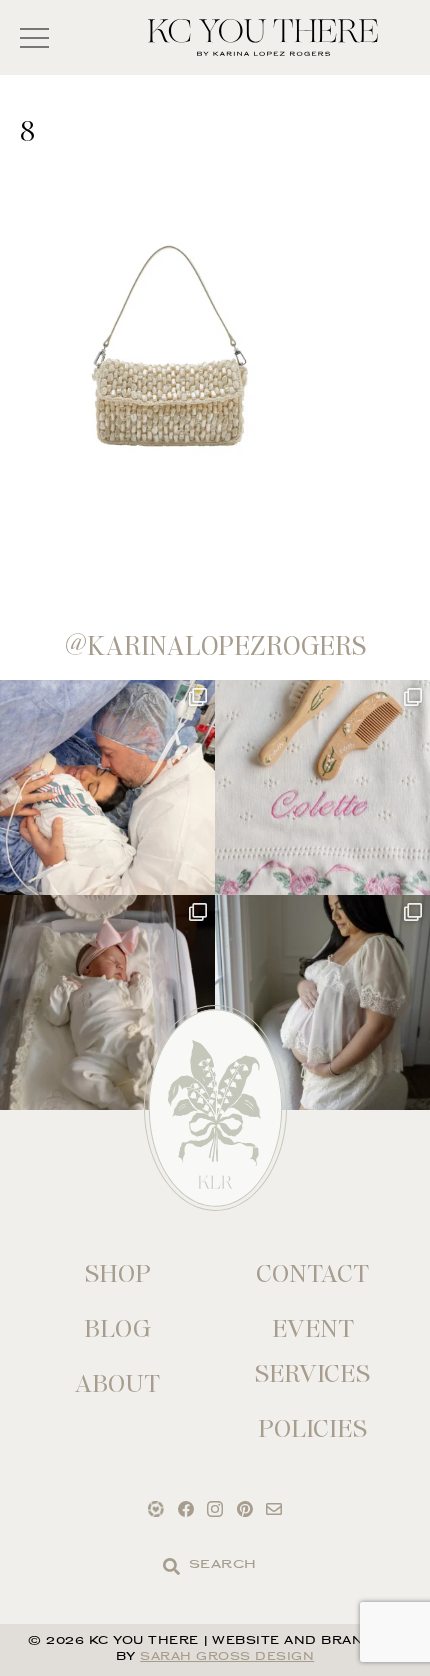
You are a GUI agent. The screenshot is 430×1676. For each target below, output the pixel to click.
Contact (312, 1273)
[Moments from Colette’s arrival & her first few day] (107, 787)
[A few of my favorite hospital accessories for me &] (322, 787)
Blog (117, 1328)
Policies (312, 1428)
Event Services (312, 1351)
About (117, 1383)
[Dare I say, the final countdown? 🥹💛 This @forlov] (322, 1002)
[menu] (34, 37)
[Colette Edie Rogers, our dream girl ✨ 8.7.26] (107, 1002)
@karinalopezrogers (215, 646)
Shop (118, 1273)
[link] (171, 1566)
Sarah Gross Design (227, 1657)
